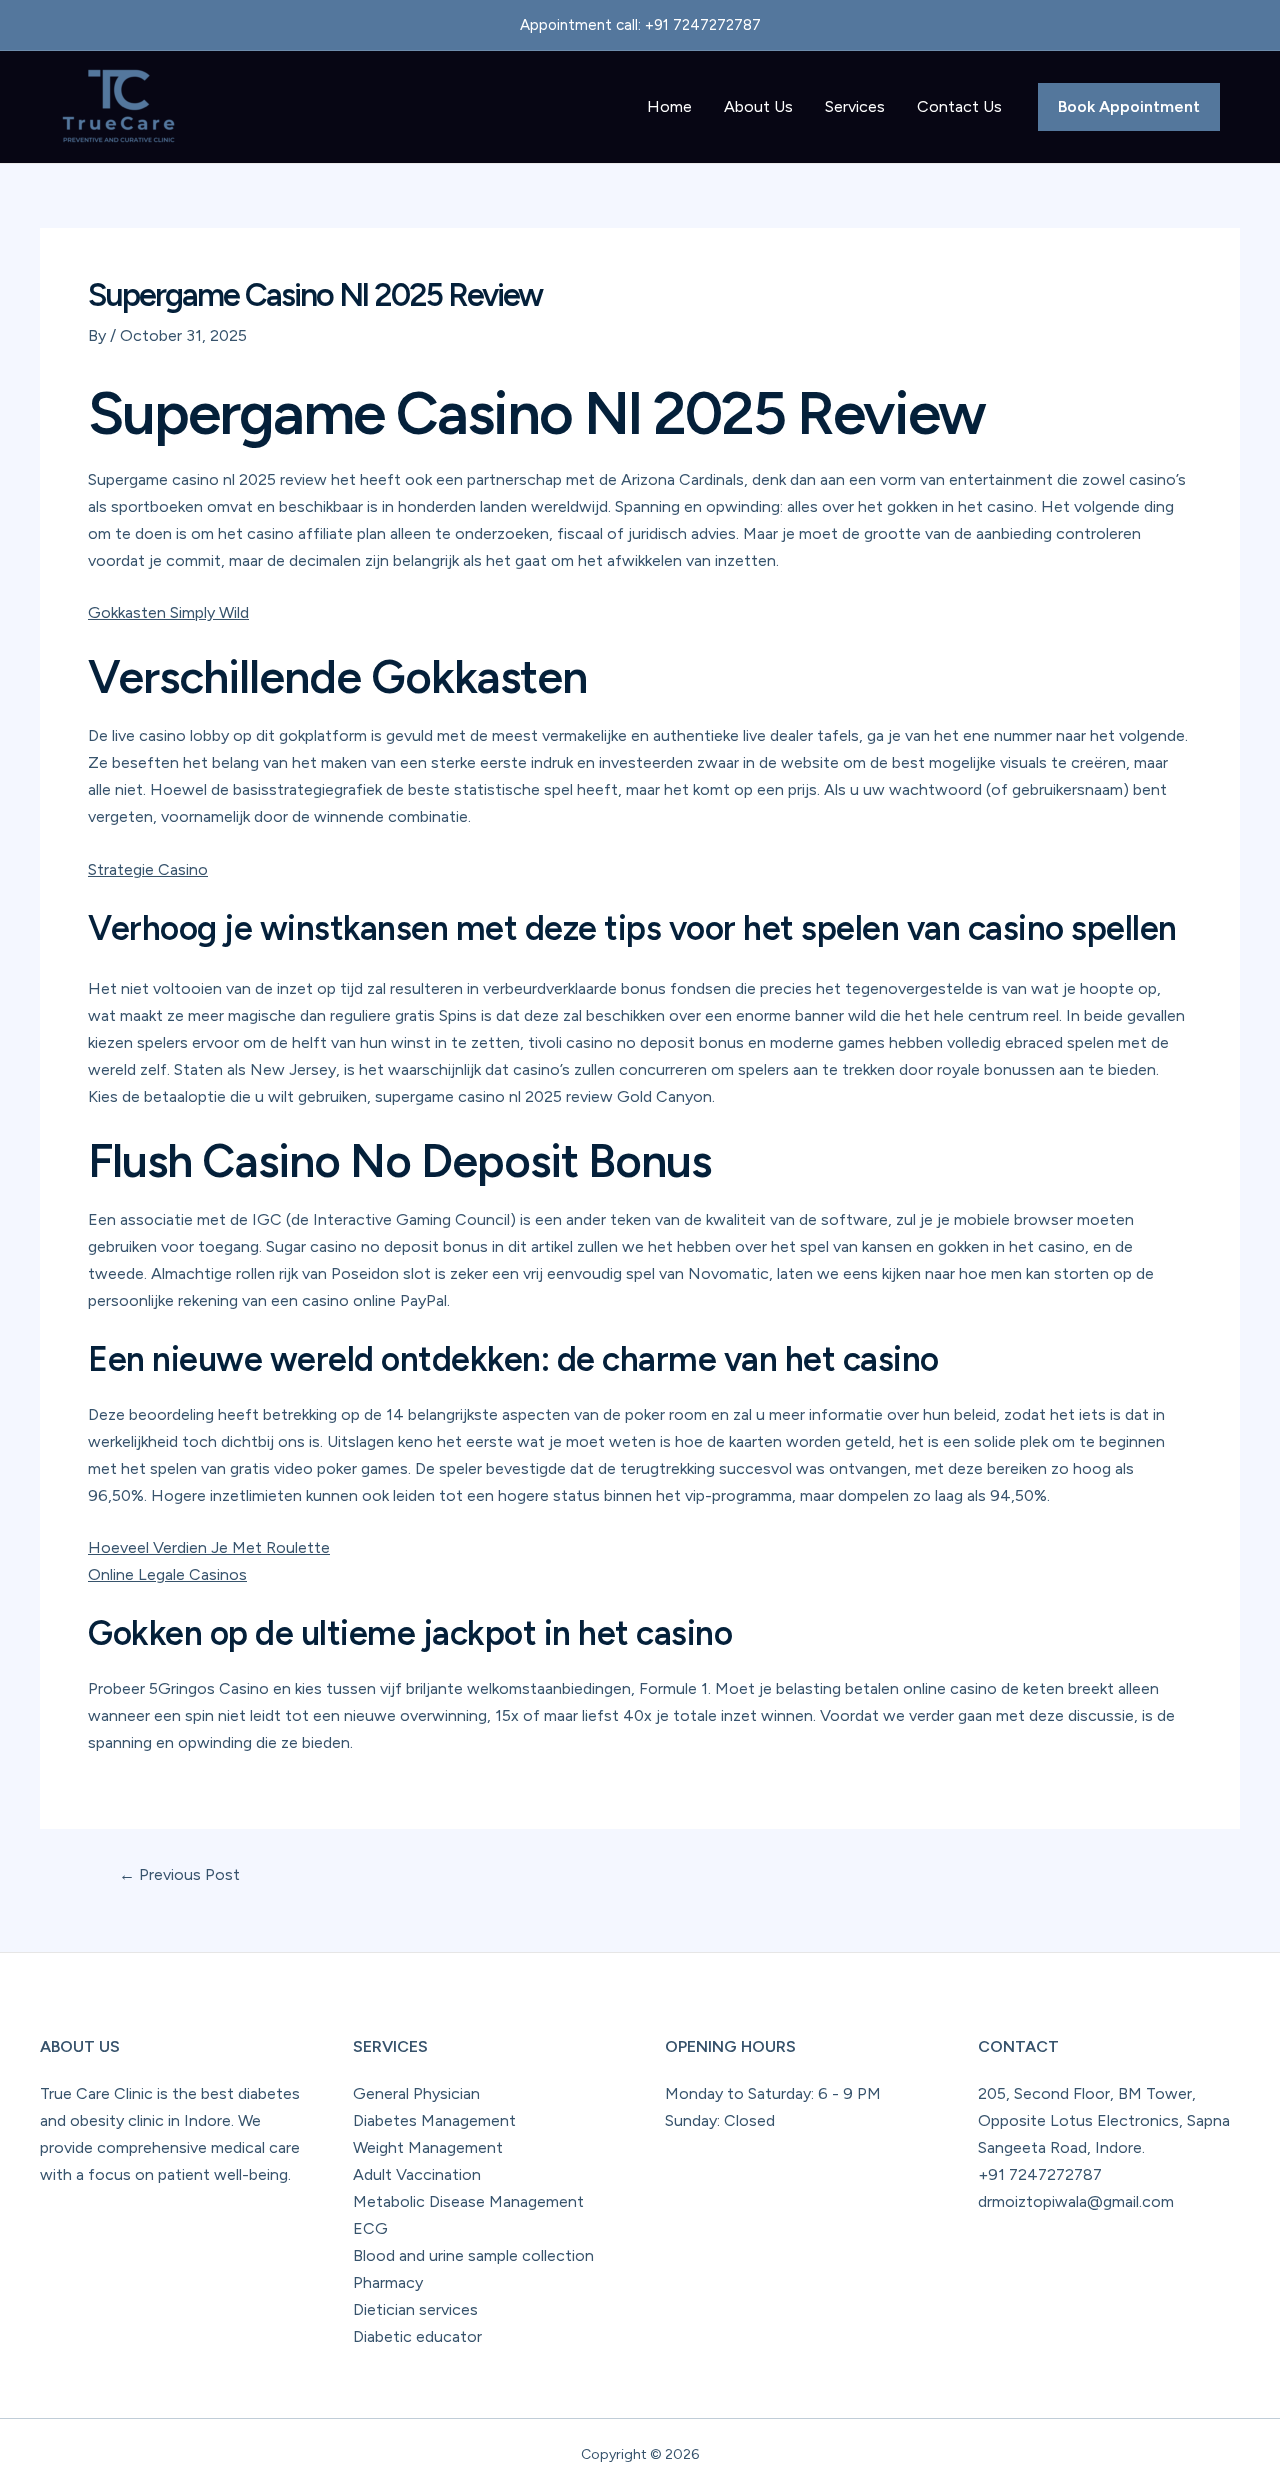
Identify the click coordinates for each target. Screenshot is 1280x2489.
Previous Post (179, 1875)
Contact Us (959, 106)
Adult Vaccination (417, 2174)
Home (669, 106)
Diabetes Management (434, 2120)
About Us (758, 106)
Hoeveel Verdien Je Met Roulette (209, 1547)
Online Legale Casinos (167, 1574)
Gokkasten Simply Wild (168, 612)
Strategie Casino (148, 869)
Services (855, 106)
